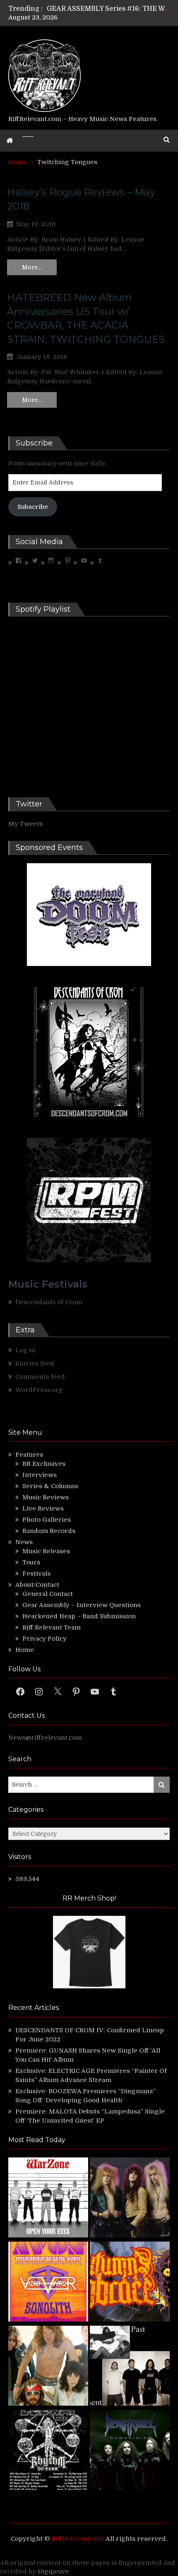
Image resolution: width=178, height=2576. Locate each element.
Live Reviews (43, 1508)
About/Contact (37, 1585)
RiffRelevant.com (78, 2539)
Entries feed (35, 1363)
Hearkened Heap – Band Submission (79, 1616)
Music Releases (46, 1551)
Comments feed (40, 1377)
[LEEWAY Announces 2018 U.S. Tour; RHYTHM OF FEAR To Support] (48, 2451)
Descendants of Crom (49, 1302)
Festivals (36, 1574)
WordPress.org (39, 1390)
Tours (31, 1562)
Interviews (40, 1475)
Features (29, 1455)
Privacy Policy (44, 1639)
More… (32, 267)
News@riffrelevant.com (45, 1738)
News (24, 1542)
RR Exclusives (44, 1464)
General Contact (48, 1594)
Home (25, 1650)
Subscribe (33, 507)
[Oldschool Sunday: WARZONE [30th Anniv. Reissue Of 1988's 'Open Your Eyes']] (48, 2199)
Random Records (49, 1531)
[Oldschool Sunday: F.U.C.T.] (130, 2367)
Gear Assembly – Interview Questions (82, 1605)
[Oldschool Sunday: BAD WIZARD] (48, 2367)
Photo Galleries (47, 1520)
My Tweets (25, 824)
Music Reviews (46, 1497)
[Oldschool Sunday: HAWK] (130, 2199)
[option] (108, 9)
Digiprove (53, 2571)
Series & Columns (50, 1486)
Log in (25, 1350)
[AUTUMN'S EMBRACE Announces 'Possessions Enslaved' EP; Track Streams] (130, 2283)
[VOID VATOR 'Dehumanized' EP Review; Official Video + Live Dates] (48, 2283)
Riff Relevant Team (52, 1627)
